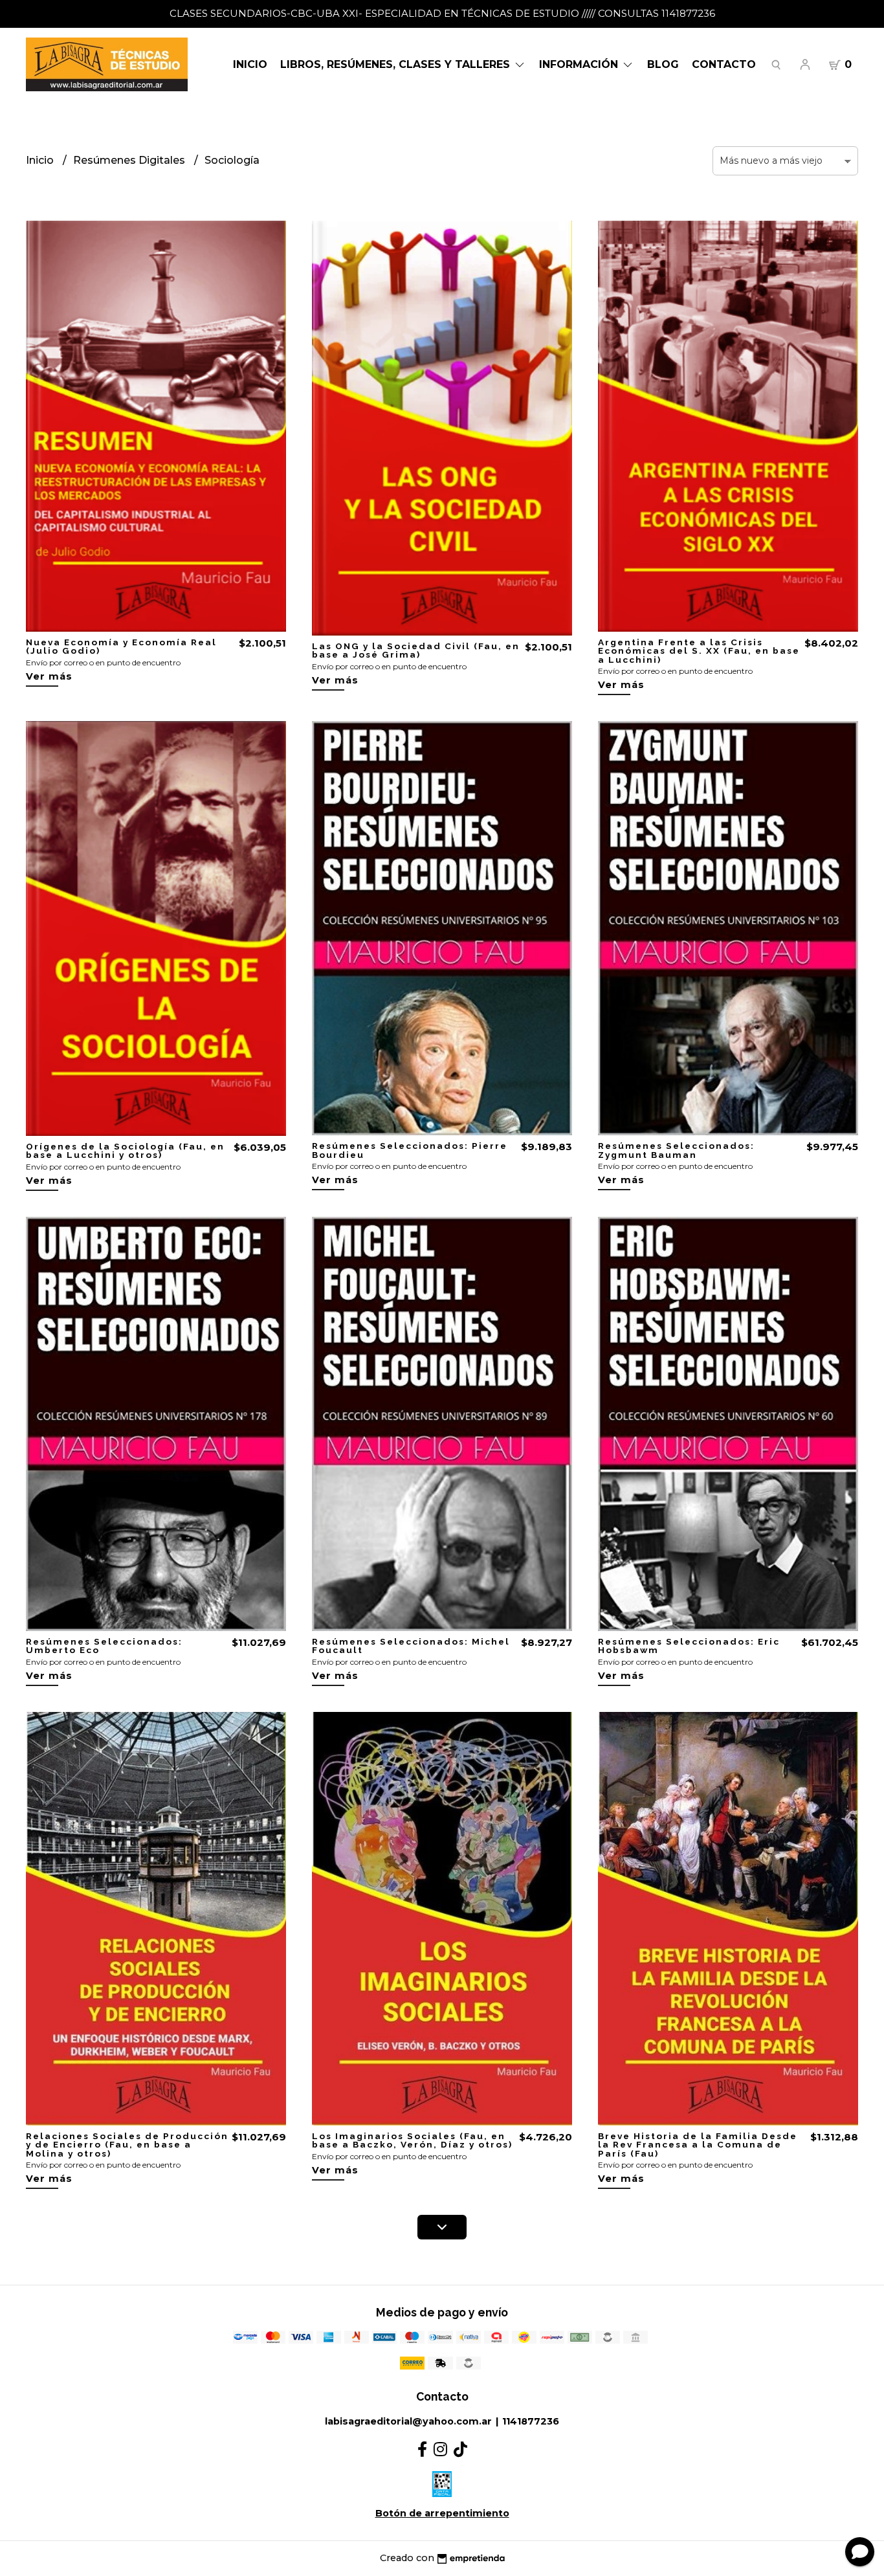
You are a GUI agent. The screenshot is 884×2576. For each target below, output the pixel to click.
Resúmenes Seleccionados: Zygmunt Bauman (676, 1150)
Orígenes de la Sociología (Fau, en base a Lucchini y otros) (125, 1151)
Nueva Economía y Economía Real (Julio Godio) (121, 647)
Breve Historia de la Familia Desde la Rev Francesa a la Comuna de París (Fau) (698, 2145)
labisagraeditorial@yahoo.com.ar (408, 2421)
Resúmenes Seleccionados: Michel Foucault (411, 1646)
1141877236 (531, 2421)
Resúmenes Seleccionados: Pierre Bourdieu (410, 1150)
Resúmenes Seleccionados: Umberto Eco (104, 1646)
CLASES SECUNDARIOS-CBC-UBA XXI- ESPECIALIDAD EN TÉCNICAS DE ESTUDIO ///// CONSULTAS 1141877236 (442, 13)
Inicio (250, 64)
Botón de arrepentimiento (442, 2513)
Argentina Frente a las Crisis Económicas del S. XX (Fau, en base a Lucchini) (699, 651)
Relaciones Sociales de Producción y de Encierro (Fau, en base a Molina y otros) (127, 2145)
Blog (663, 64)
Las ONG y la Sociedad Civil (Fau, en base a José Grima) (416, 650)
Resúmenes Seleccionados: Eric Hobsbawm (689, 1646)
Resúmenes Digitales (130, 160)
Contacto (724, 64)
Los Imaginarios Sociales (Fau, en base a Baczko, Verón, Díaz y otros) (412, 2140)
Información (580, 64)
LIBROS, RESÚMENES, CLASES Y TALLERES (397, 64)
